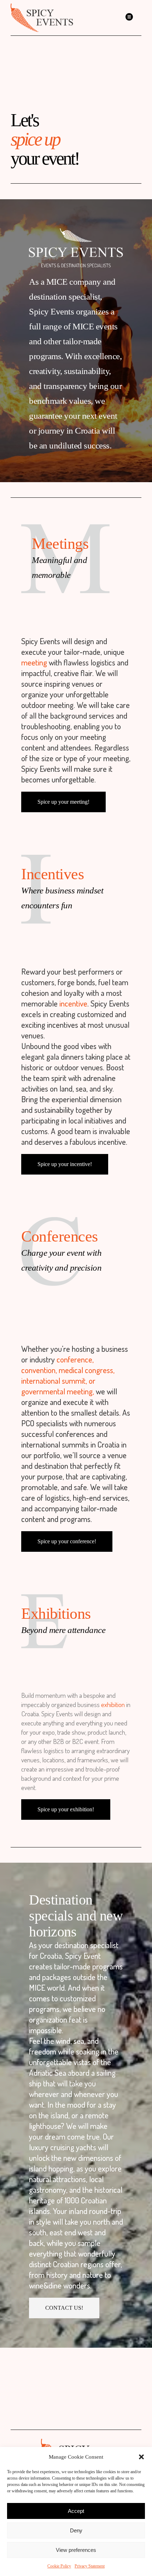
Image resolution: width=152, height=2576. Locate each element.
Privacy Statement (90, 2566)
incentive (73, 1003)
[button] (141, 2457)
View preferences (76, 2550)
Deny (76, 2530)
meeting (34, 662)
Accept (76, 2511)
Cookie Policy (59, 2566)
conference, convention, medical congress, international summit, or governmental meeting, (68, 1375)
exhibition (113, 1704)
